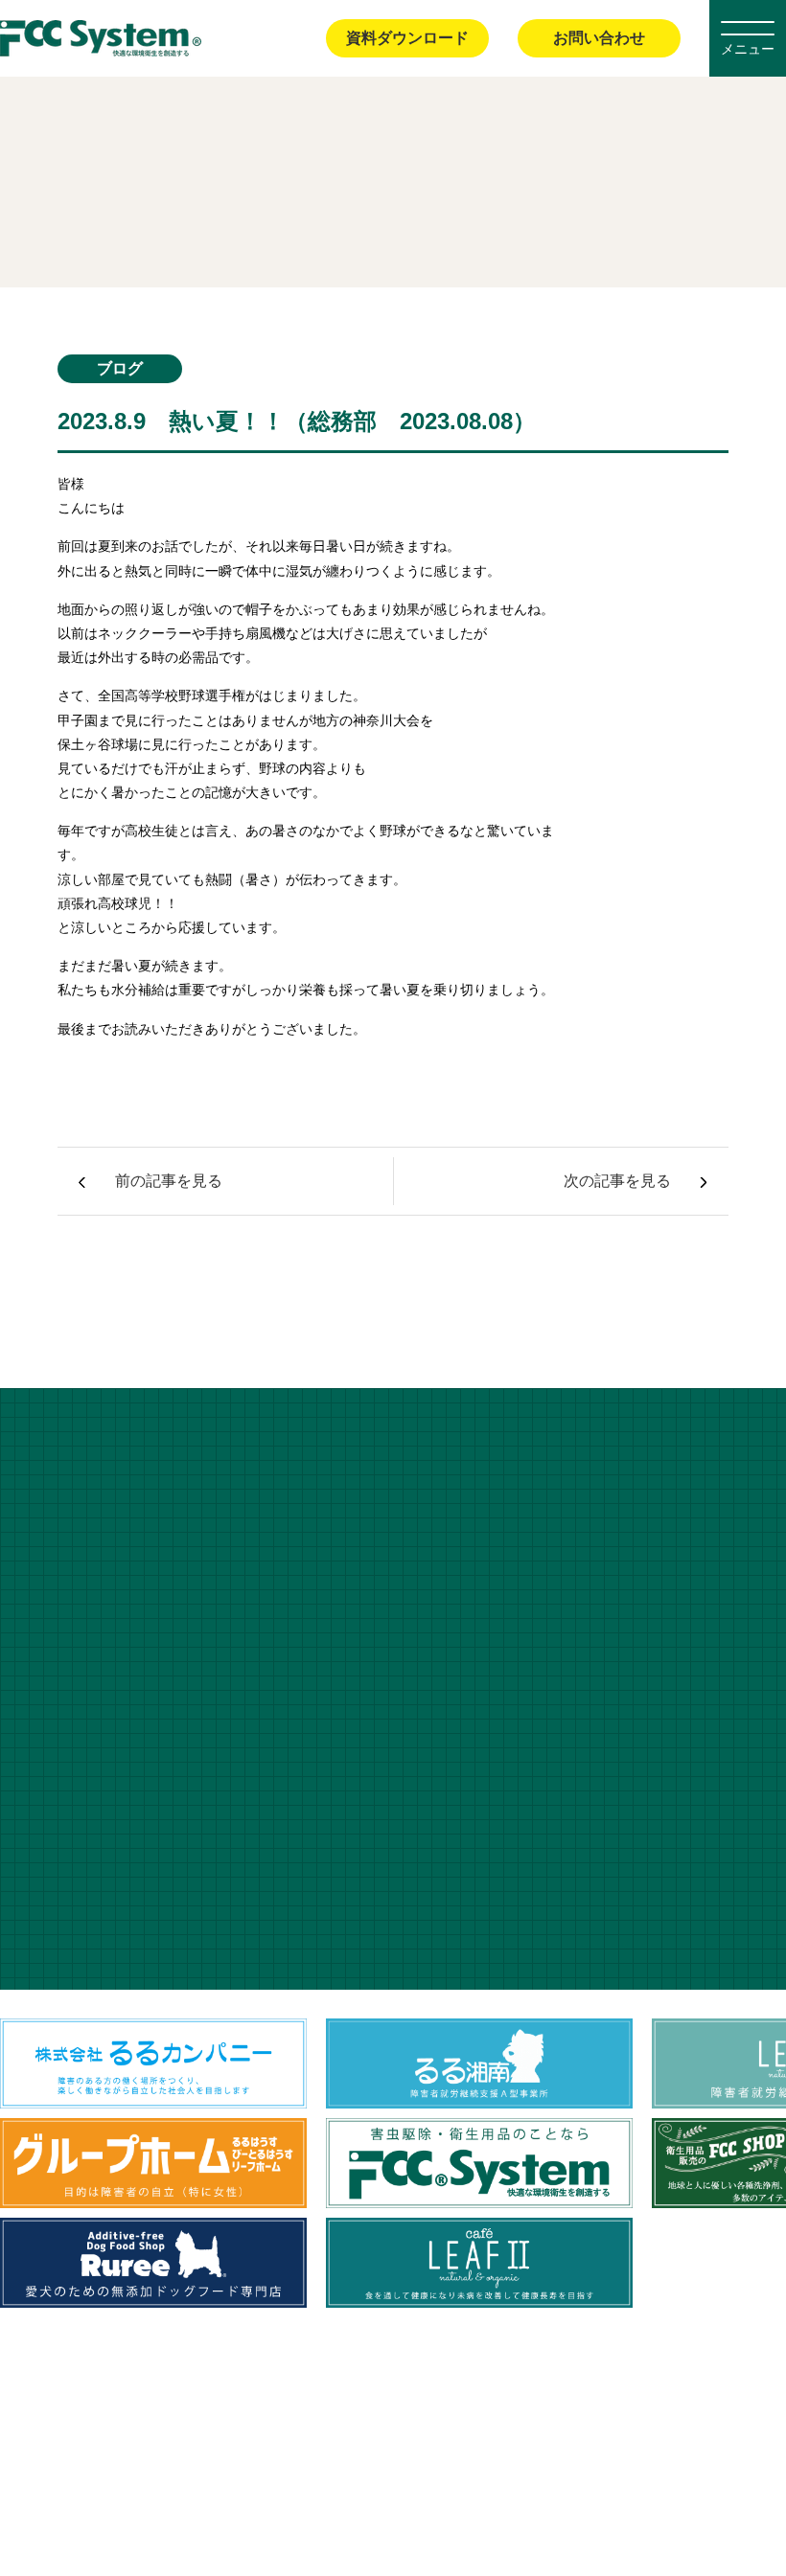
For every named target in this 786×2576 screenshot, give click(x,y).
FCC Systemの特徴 (339, 2420)
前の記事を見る (169, 1181)
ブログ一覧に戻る (393, 1283)
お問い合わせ (599, 38)
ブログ (763, 2420)
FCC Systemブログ (136, 321)
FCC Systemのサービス (510, 2420)
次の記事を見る (617, 1181)
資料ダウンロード (407, 38)
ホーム (36, 321)
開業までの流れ (667, 2420)
